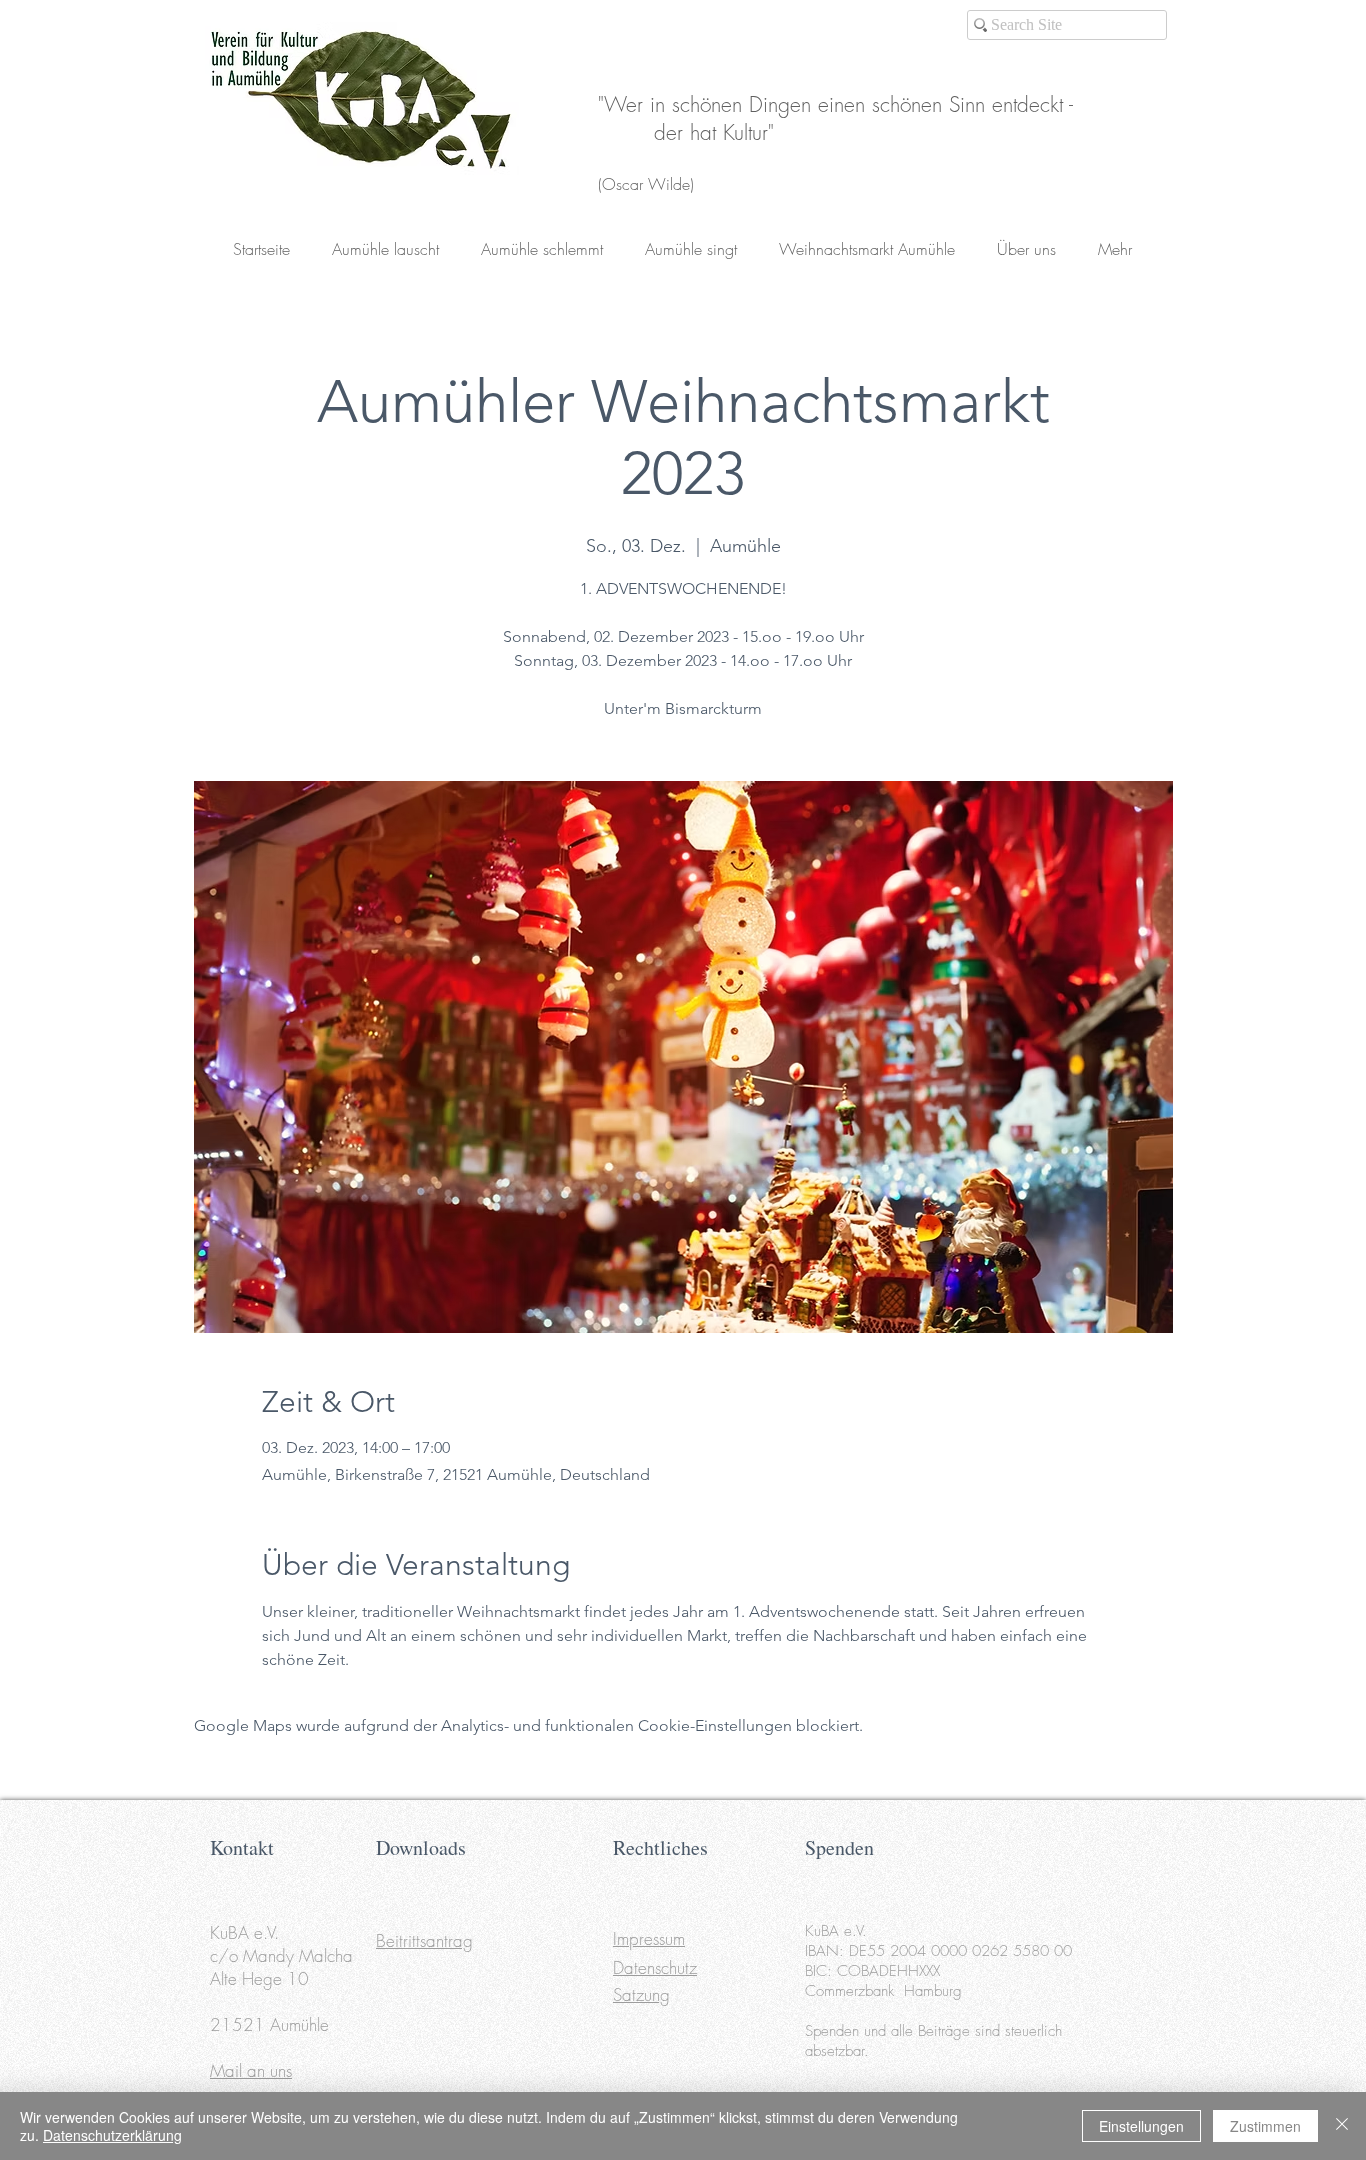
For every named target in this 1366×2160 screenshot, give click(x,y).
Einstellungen (1141, 2126)
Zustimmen (1265, 2126)
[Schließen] (1342, 2126)
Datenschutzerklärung (112, 2135)
